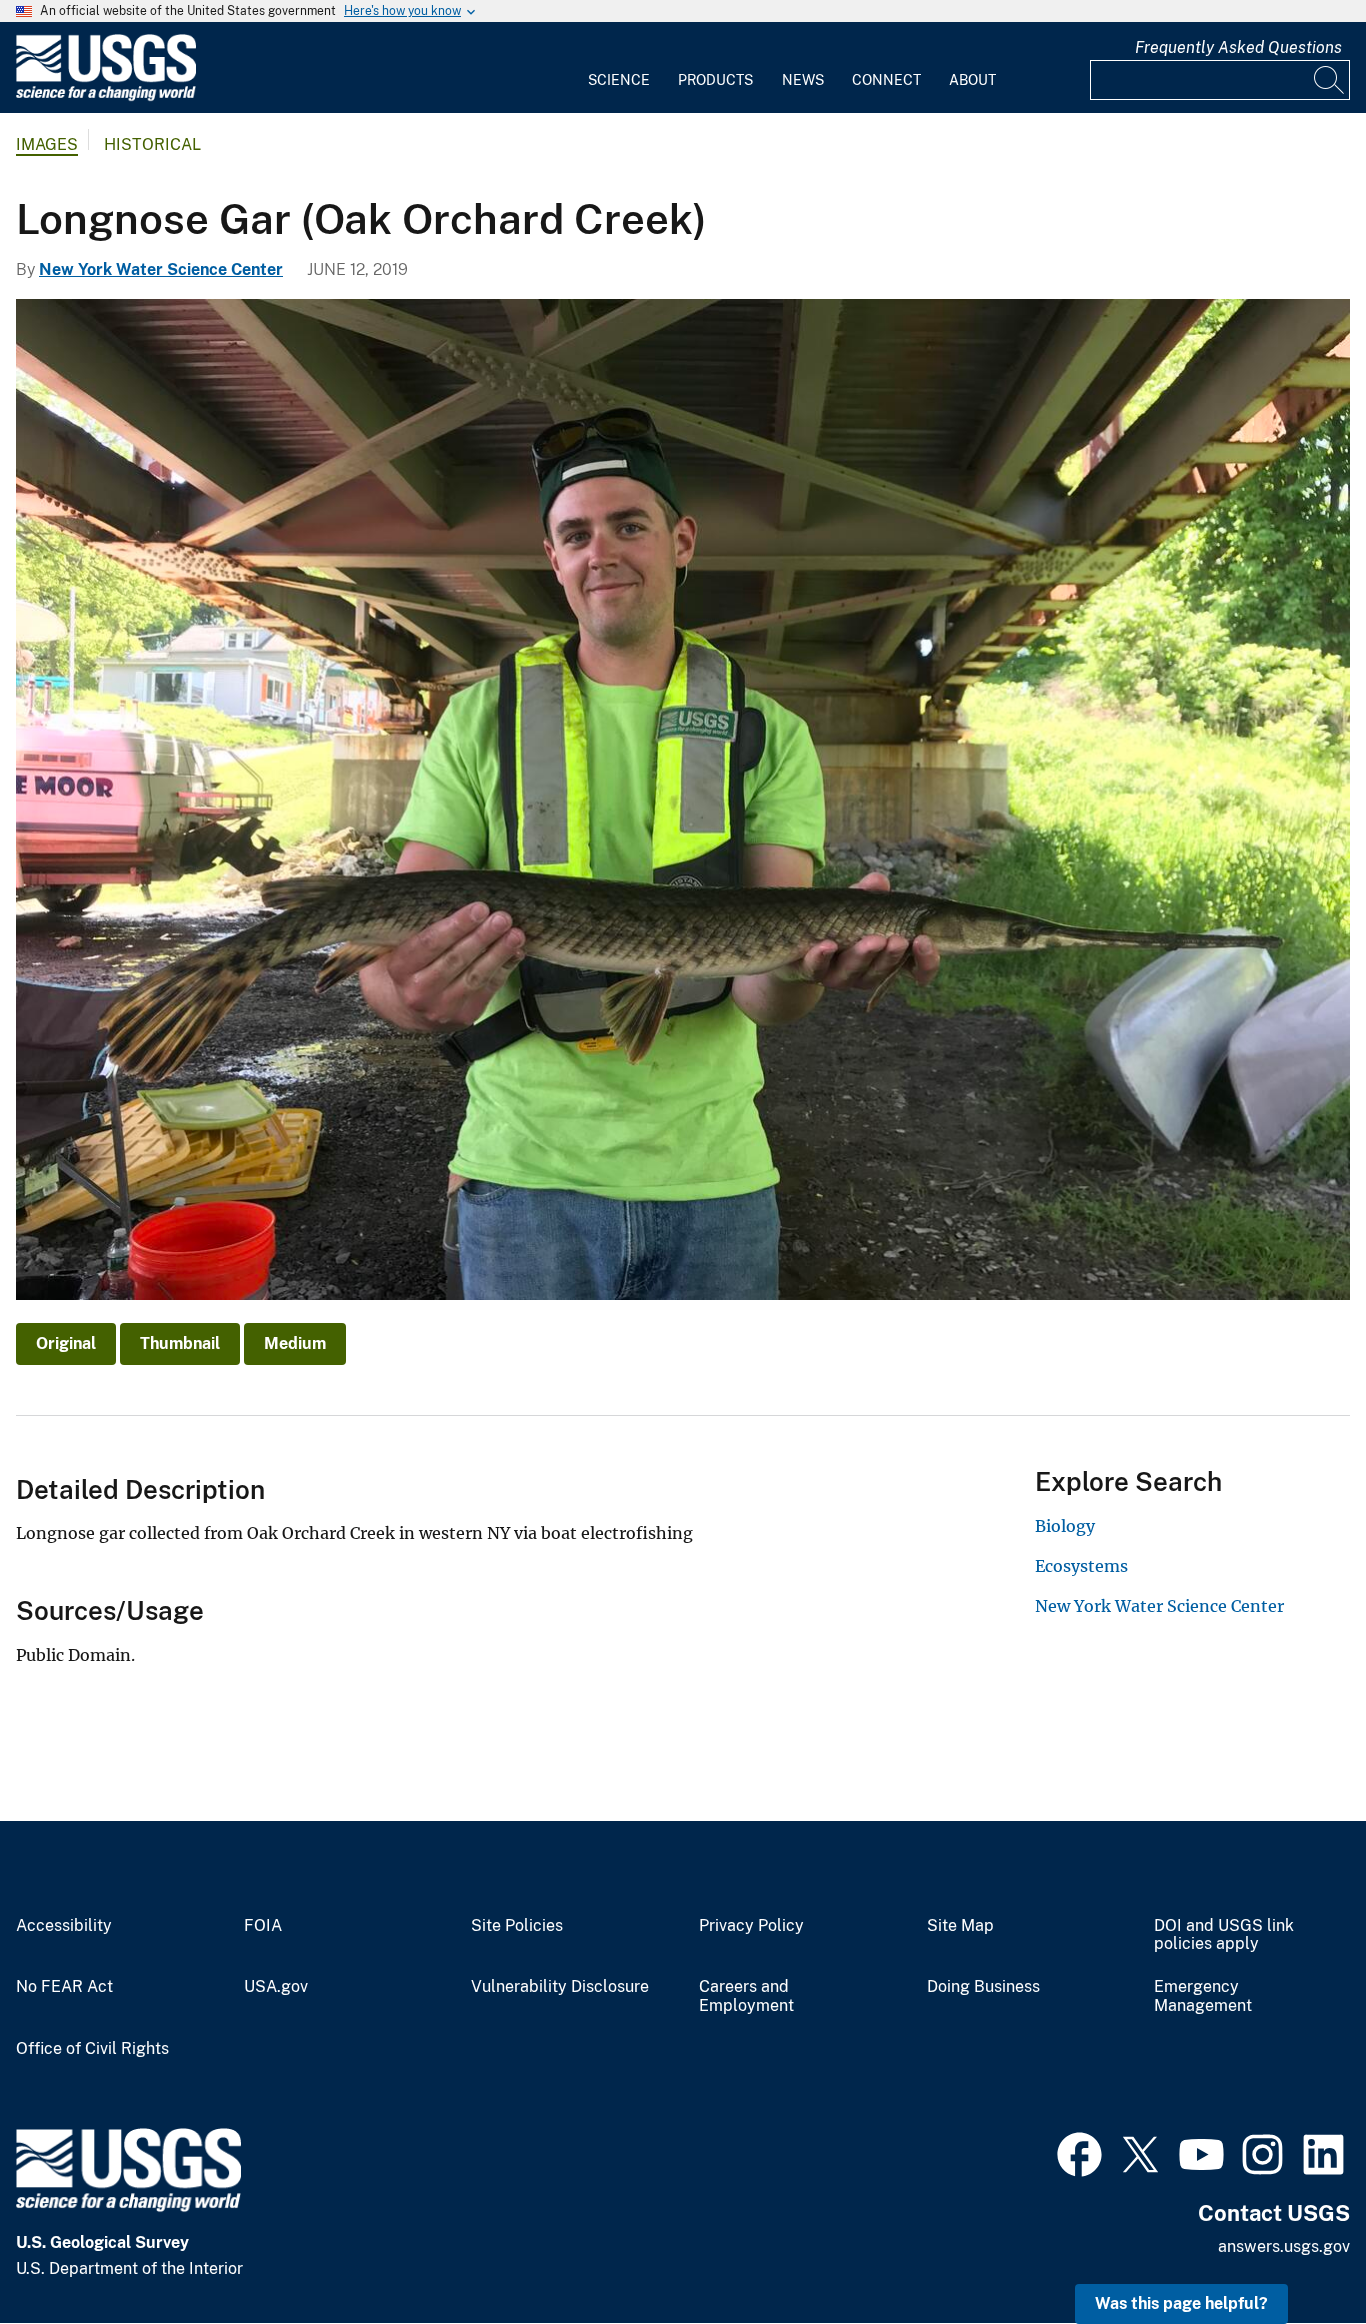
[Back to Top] (1293, 2251)
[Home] (106, 96)
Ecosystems (1081, 1566)
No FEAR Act (64, 1987)
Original (66, 1343)
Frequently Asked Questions (1238, 47)
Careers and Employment (746, 1996)
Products (715, 80)
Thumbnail (180, 1343)
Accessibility (64, 1926)
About (972, 80)
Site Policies (517, 1926)
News (803, 80)
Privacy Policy (751, 1926)
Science (619, 80)
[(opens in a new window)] (1079, 2152)
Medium (295, 1343)
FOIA (263, 1926)
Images (47, 144)
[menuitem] (619, 68)
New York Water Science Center (161, 269)
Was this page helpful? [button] (1181, 2303)
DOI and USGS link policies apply (1224, 1935)
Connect (886, 80)
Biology (1065, 1526)
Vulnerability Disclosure (560, 1987)
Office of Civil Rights (92, 2049)
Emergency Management (1203, 1996)
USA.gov (276, 1987)
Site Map (960, 1926)
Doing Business (983, 1987)
